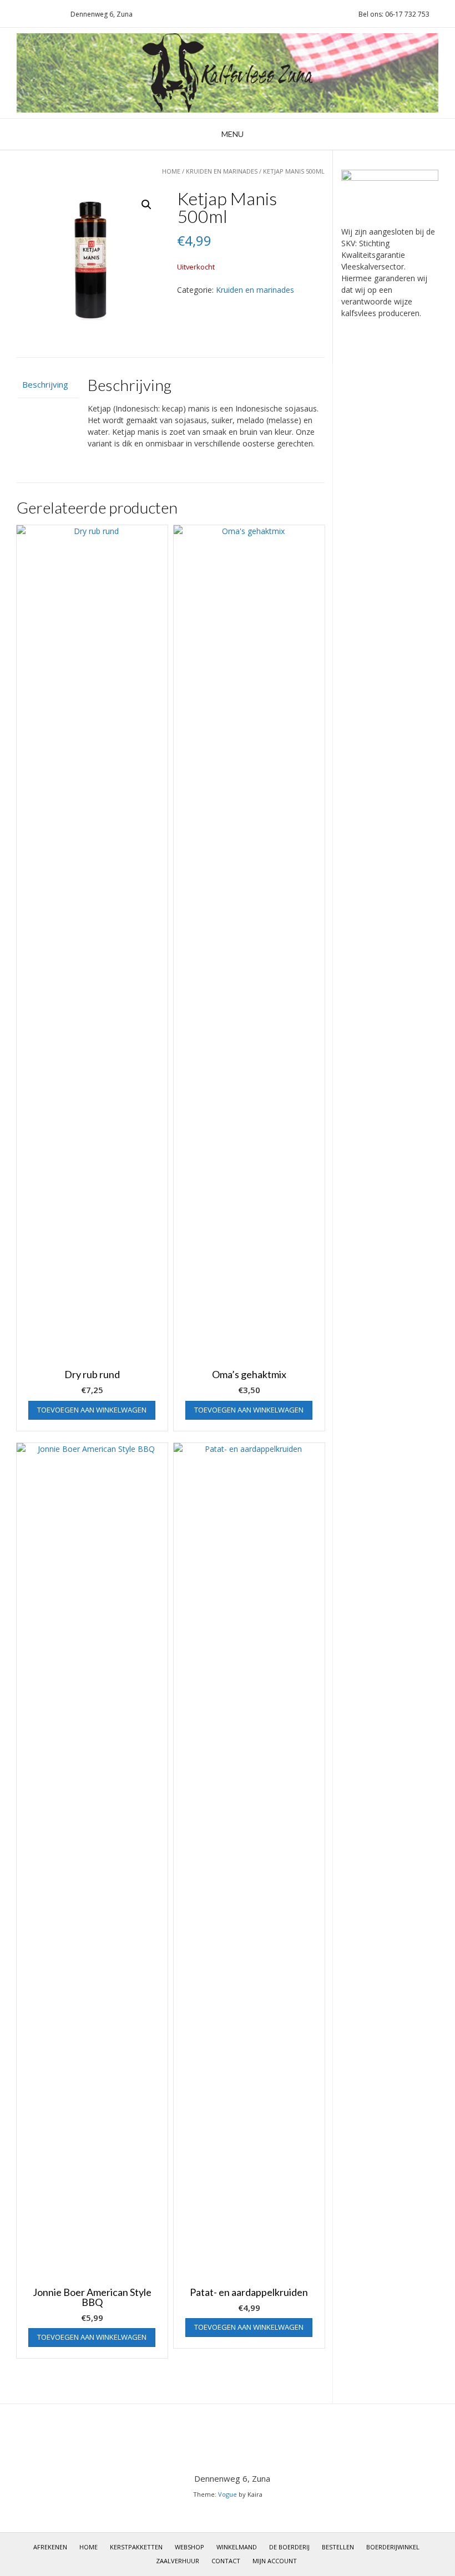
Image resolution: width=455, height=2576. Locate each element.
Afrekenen (50, 2547)
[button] (146, 205)
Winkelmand (237, 2547)
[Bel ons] (25, 14)
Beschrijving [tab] (45, 384)
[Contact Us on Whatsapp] (38, 14)
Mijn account (275, 2561)
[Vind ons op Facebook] (52, 14)
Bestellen (338, 2547)
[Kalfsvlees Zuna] (228, 73)
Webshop (189, 2547)
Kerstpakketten (136, 2547)
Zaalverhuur (178, 2561)
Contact (226, 2561)
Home (171, 171)
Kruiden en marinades (222, 171)
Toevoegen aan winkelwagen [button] (92, 1410)
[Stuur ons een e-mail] (12, 14)
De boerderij (289, 2547)
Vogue (228, 2494)
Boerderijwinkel (393, 2547)
